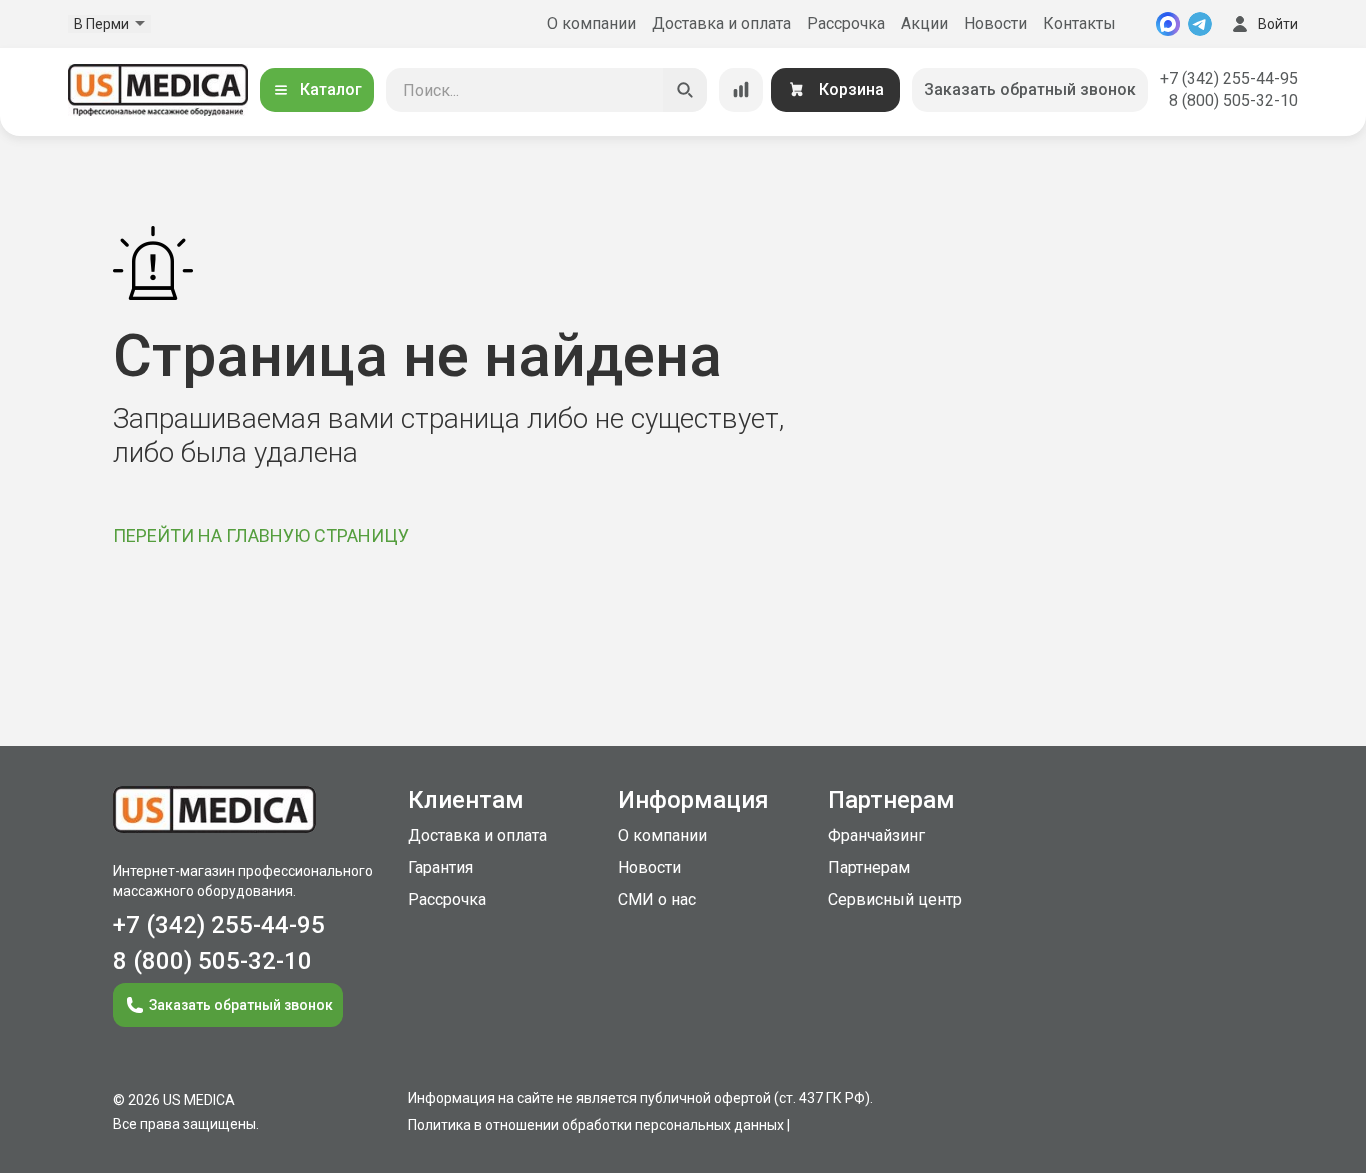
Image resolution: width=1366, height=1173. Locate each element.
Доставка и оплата (721, 23)
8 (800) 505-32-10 (1233, 100)
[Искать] (685, 90)
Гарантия (440, 867)
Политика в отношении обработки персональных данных (596, 1125)
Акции (924, 23)
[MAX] (1168, 24)
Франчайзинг (876, 835)
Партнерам (869, 867)
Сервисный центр (895, 899)
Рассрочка (846, 23)
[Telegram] (1200, 24)
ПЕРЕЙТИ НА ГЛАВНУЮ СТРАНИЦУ (261, 535)
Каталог (331, 89)
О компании (591, 23)
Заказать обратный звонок (1030, 89)
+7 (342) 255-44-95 (1229, 78)
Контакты (1079, 23)
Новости (995, 23)
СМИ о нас (657, 899)
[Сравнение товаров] (741, 90)
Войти (1278, 24)
